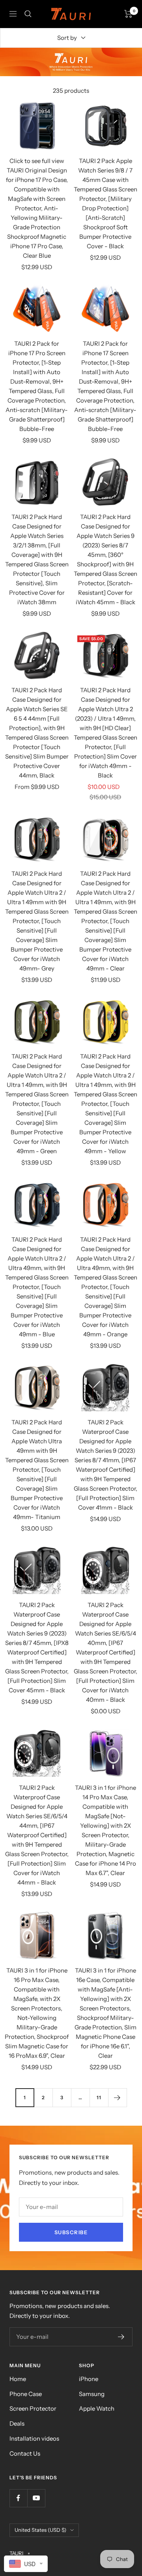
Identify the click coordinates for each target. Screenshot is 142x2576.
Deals (17, 2423)
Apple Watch (97, 2408)
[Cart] (128, 14)
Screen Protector (33, 2408)
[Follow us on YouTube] (36, 2498)
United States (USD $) (40, 2530)
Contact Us (25, 2453)
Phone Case (26, 2394)
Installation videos (34, 2438)
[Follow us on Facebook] (18, 2498)
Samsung (92, 2394)
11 (99, 2097)
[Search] (28, 14)
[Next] (117, 2097)
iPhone (89, 2379)
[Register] (121, 2337)
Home (18, 2379)
